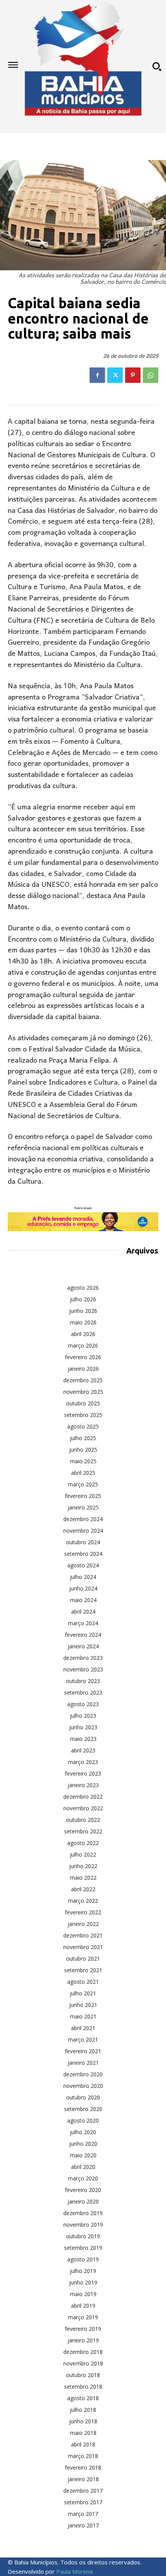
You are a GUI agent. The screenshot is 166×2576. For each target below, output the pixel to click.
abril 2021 (83, 2028)
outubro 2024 (83, 1542)
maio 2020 (83, 2155)
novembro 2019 (83, 2225)
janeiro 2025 (83, 1507)
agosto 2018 (83, 2398)
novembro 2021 (83, 1947)
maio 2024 (83, 1600)
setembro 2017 (83, 2502)
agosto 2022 (83, 1843)
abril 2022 (83, 1889)
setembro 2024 (83, 1554)
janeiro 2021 (83, 2063)
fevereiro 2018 (83, 2467)
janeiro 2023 (83, 1785)
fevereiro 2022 (83, 1912)
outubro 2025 (83, 1403)
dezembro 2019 (83, 2213)
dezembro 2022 (83, 1797)
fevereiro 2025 (83, 1496)
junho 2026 (83, 1311)
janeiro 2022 (83, 1924)
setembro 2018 (83, 2386)
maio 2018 (83, 2433)
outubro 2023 (83, 1681)
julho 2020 (83, 2132)
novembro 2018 (83, 2363)
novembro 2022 (83, 1808)
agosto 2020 (83, 2120)
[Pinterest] (133, 375)
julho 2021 (83, 1993)
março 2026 (83, 1345)
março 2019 (83, 2317)
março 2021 (83, 2039)
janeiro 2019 (83, 2340)
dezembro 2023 (83, 1658)
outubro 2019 (83, 2236)
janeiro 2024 (83, 1646)
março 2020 (83, 2178)
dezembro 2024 (83, 1519)
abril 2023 (83, 1750)
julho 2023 (83, 1716)
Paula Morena (75, 2571)
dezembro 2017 (83, 2491)
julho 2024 (83, 1577)
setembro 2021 (83, 1970)
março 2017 (83, 2514)
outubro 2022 (83, 1820)
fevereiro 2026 (83, 1357)
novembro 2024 (83, 1531)
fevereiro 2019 (83, 2329)
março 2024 (83, 1623)
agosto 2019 (83, 2259)
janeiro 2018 (83, 2479)
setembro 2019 (83, 2248)
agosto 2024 (83, 1565)
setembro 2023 (83, 1692)
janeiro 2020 (83, 2201)
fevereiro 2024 (83, 1635)
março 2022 (83, 1901)
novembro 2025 (83, 1392)
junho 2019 (83, 2282)
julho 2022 (83, 1854)
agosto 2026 (83, 1288)
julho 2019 (83, 2271)
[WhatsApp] (151, 375)
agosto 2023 (83, 1704)
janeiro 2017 (83, 2525)
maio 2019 (83, 2294)
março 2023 (83, 1762)
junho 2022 (83, 1866)
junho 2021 (83, 2005)
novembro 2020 (83, 2086)
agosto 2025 (83, 1426)
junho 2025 (83, 1450)
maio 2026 (83, 1322)
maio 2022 (83, 1878)
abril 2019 (83, 2306)
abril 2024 (83, 1611)
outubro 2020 (83, 2097)
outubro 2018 (83, 2375)
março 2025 (83, 1484)
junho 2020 (83, 2144)
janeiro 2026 (83, 1369)
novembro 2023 (83, 1669)
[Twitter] (115, 375)
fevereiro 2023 (83, 1773)
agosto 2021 (83, 1982)
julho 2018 (83, 2410)
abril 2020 (83, 2167)
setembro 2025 (83, 1415)
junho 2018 (83, 2421)
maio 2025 (83, 1461)
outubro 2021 (83, 1959)
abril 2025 (83, 1473)
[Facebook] (97, 375)
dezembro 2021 (83, 1935)
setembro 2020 (83, 2109)
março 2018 (83, 2456)
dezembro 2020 (83, 2074)
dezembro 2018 (83, 2352)
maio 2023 (83, 1739)
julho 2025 (83, 1438)
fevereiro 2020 (83, 2190)
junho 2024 (83, 1588)
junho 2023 (83, 1727)
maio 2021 (83, 2016)
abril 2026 (83, 1334)
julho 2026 (83, 1299)
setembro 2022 (83, 1831)
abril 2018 (83, 2444)
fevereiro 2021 (83, 2051)
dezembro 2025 (83, 1380)
